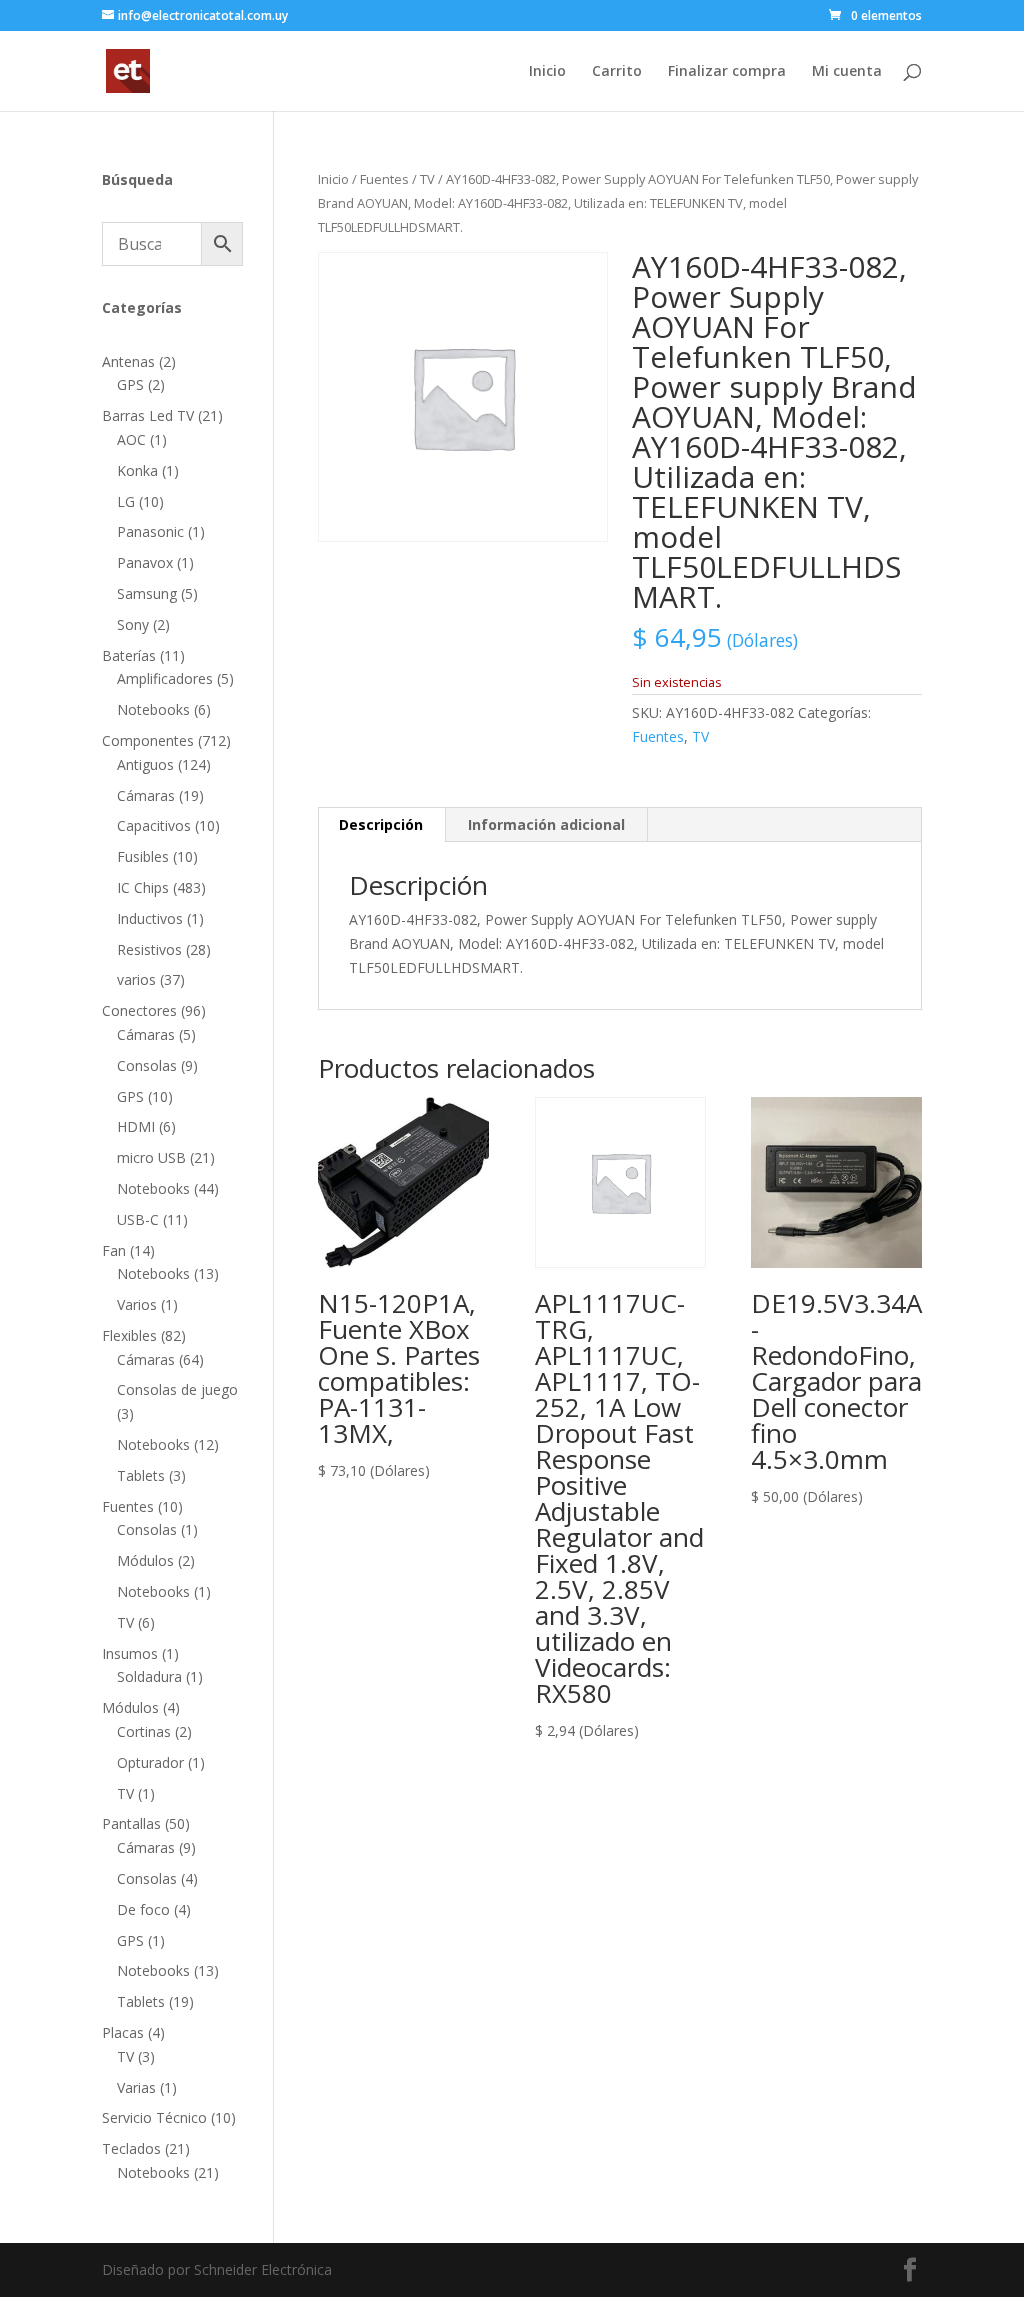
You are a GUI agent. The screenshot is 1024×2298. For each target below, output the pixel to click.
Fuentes (384, 179)
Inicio (547, 72)
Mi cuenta (847, 72)
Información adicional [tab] (546, 824)
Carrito (617, 72)
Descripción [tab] (381, 824)
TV (427, 179)
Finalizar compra (727, 72)
